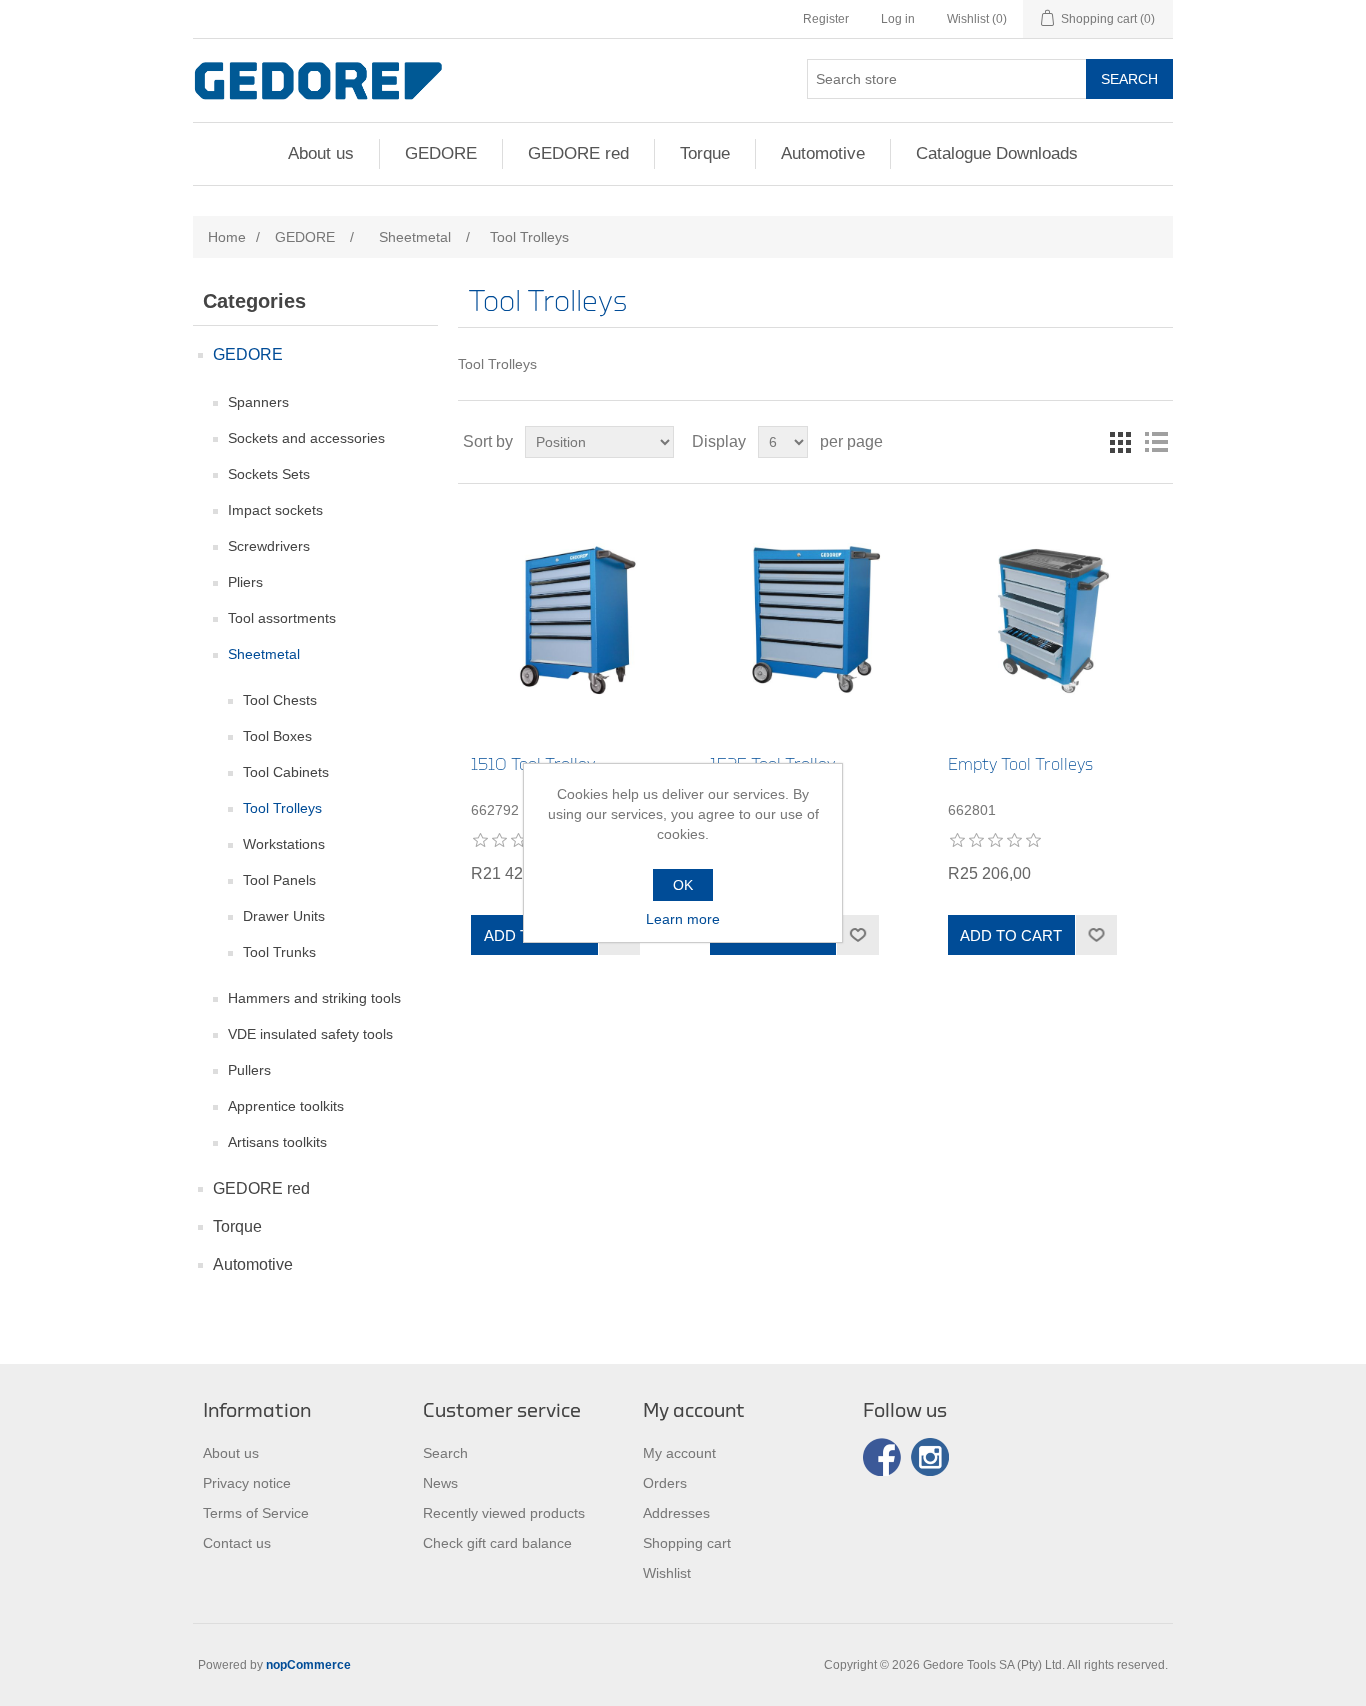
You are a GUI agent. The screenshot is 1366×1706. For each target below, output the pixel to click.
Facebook (882, 1457)
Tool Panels (279, 880)
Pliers (245, 582)
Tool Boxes (277, 736)
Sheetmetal (264, 654)
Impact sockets (275, 510)
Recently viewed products (504, 1513)
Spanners (258, 402)
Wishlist (667, 1573)
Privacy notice (247, 1483)
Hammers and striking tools (314, 998)
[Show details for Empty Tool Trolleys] (1053, 619)
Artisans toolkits (277, 1142)
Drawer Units (284, 916)
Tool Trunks (279, 952)
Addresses (676, 1513)
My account (679, 1453)
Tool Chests (280, 700)
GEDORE (441, 153)
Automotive (823, 153)
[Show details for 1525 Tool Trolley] (815, 619)
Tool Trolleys (282, 808)
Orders (665, 1483)
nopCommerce (308, 1665)
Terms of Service (256, 1513)
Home (227, 237)
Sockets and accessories (306, 438)
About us (321, 153)
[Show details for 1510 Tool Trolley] (576, 619)
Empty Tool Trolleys (1020, 764)
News (440, 1483)
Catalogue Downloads (997, 153)
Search (1129, 79)
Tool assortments (282, 618)
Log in (898, 19)
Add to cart (1011, 935)
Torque (705, 153)
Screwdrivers (269, 546)
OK (683, 885)
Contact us (237, 1543)
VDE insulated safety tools (310, 1034)
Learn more (683, 919)
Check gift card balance (497, 1543)
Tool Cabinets (286, 772)
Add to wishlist (857, 935)
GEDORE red (578, 153)
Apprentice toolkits (286, 1106)
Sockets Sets (269, 474)
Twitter (930, 1457)
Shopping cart (687, 1543)
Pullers (249, 1070)
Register (826, 19)
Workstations (284, 844)
